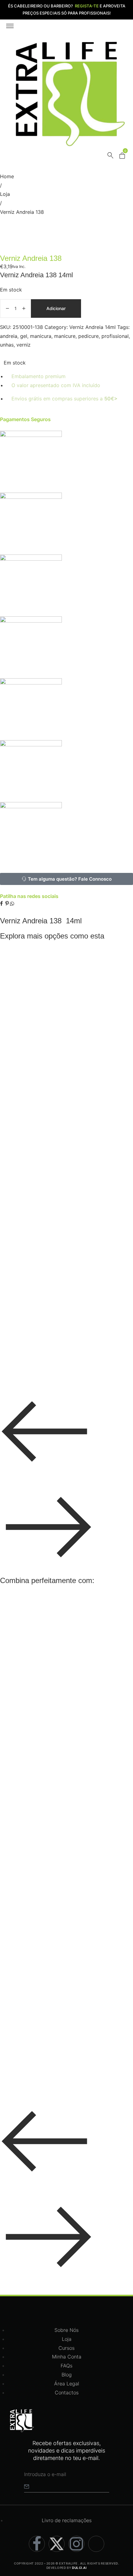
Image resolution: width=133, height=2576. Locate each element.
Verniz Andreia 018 (34, 1036)
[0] (122, 157)
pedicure (88, 336)
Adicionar (56, 308)
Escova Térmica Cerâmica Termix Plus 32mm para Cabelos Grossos (64, 1692)
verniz (24, 345)
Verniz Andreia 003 (34, 1307)
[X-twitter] (57, 2544)
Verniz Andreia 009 (34, 1144)
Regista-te (87, 6)
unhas (7, 345)
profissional (115, 336)
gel (24, 336)
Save (19, 955)
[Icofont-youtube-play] (96, 2544)
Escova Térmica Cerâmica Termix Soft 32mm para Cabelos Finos (63, 1942)
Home (7, 176)
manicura (41, 336)
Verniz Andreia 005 (34, 1252)
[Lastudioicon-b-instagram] (76, 2544)
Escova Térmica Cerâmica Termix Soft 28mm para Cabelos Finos (63, 2004)
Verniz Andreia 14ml (92, 327)
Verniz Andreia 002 (34, 1361)
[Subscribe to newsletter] (27, 2487)
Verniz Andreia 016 (34, 1090)
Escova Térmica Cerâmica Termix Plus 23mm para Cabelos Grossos (64, 1755)
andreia (9, 336)
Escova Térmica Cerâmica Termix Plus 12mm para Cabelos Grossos (64, 1880)
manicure (65, 336)
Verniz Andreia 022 (34, 982)
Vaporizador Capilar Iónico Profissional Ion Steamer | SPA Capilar (69, 1630)
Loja (5, 194)
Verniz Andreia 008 (34, 1198)
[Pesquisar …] (110, 157)
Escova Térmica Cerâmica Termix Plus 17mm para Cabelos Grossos (64, 1817)
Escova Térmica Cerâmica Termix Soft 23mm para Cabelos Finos (63, 2067)
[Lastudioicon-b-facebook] (37, 2544)
